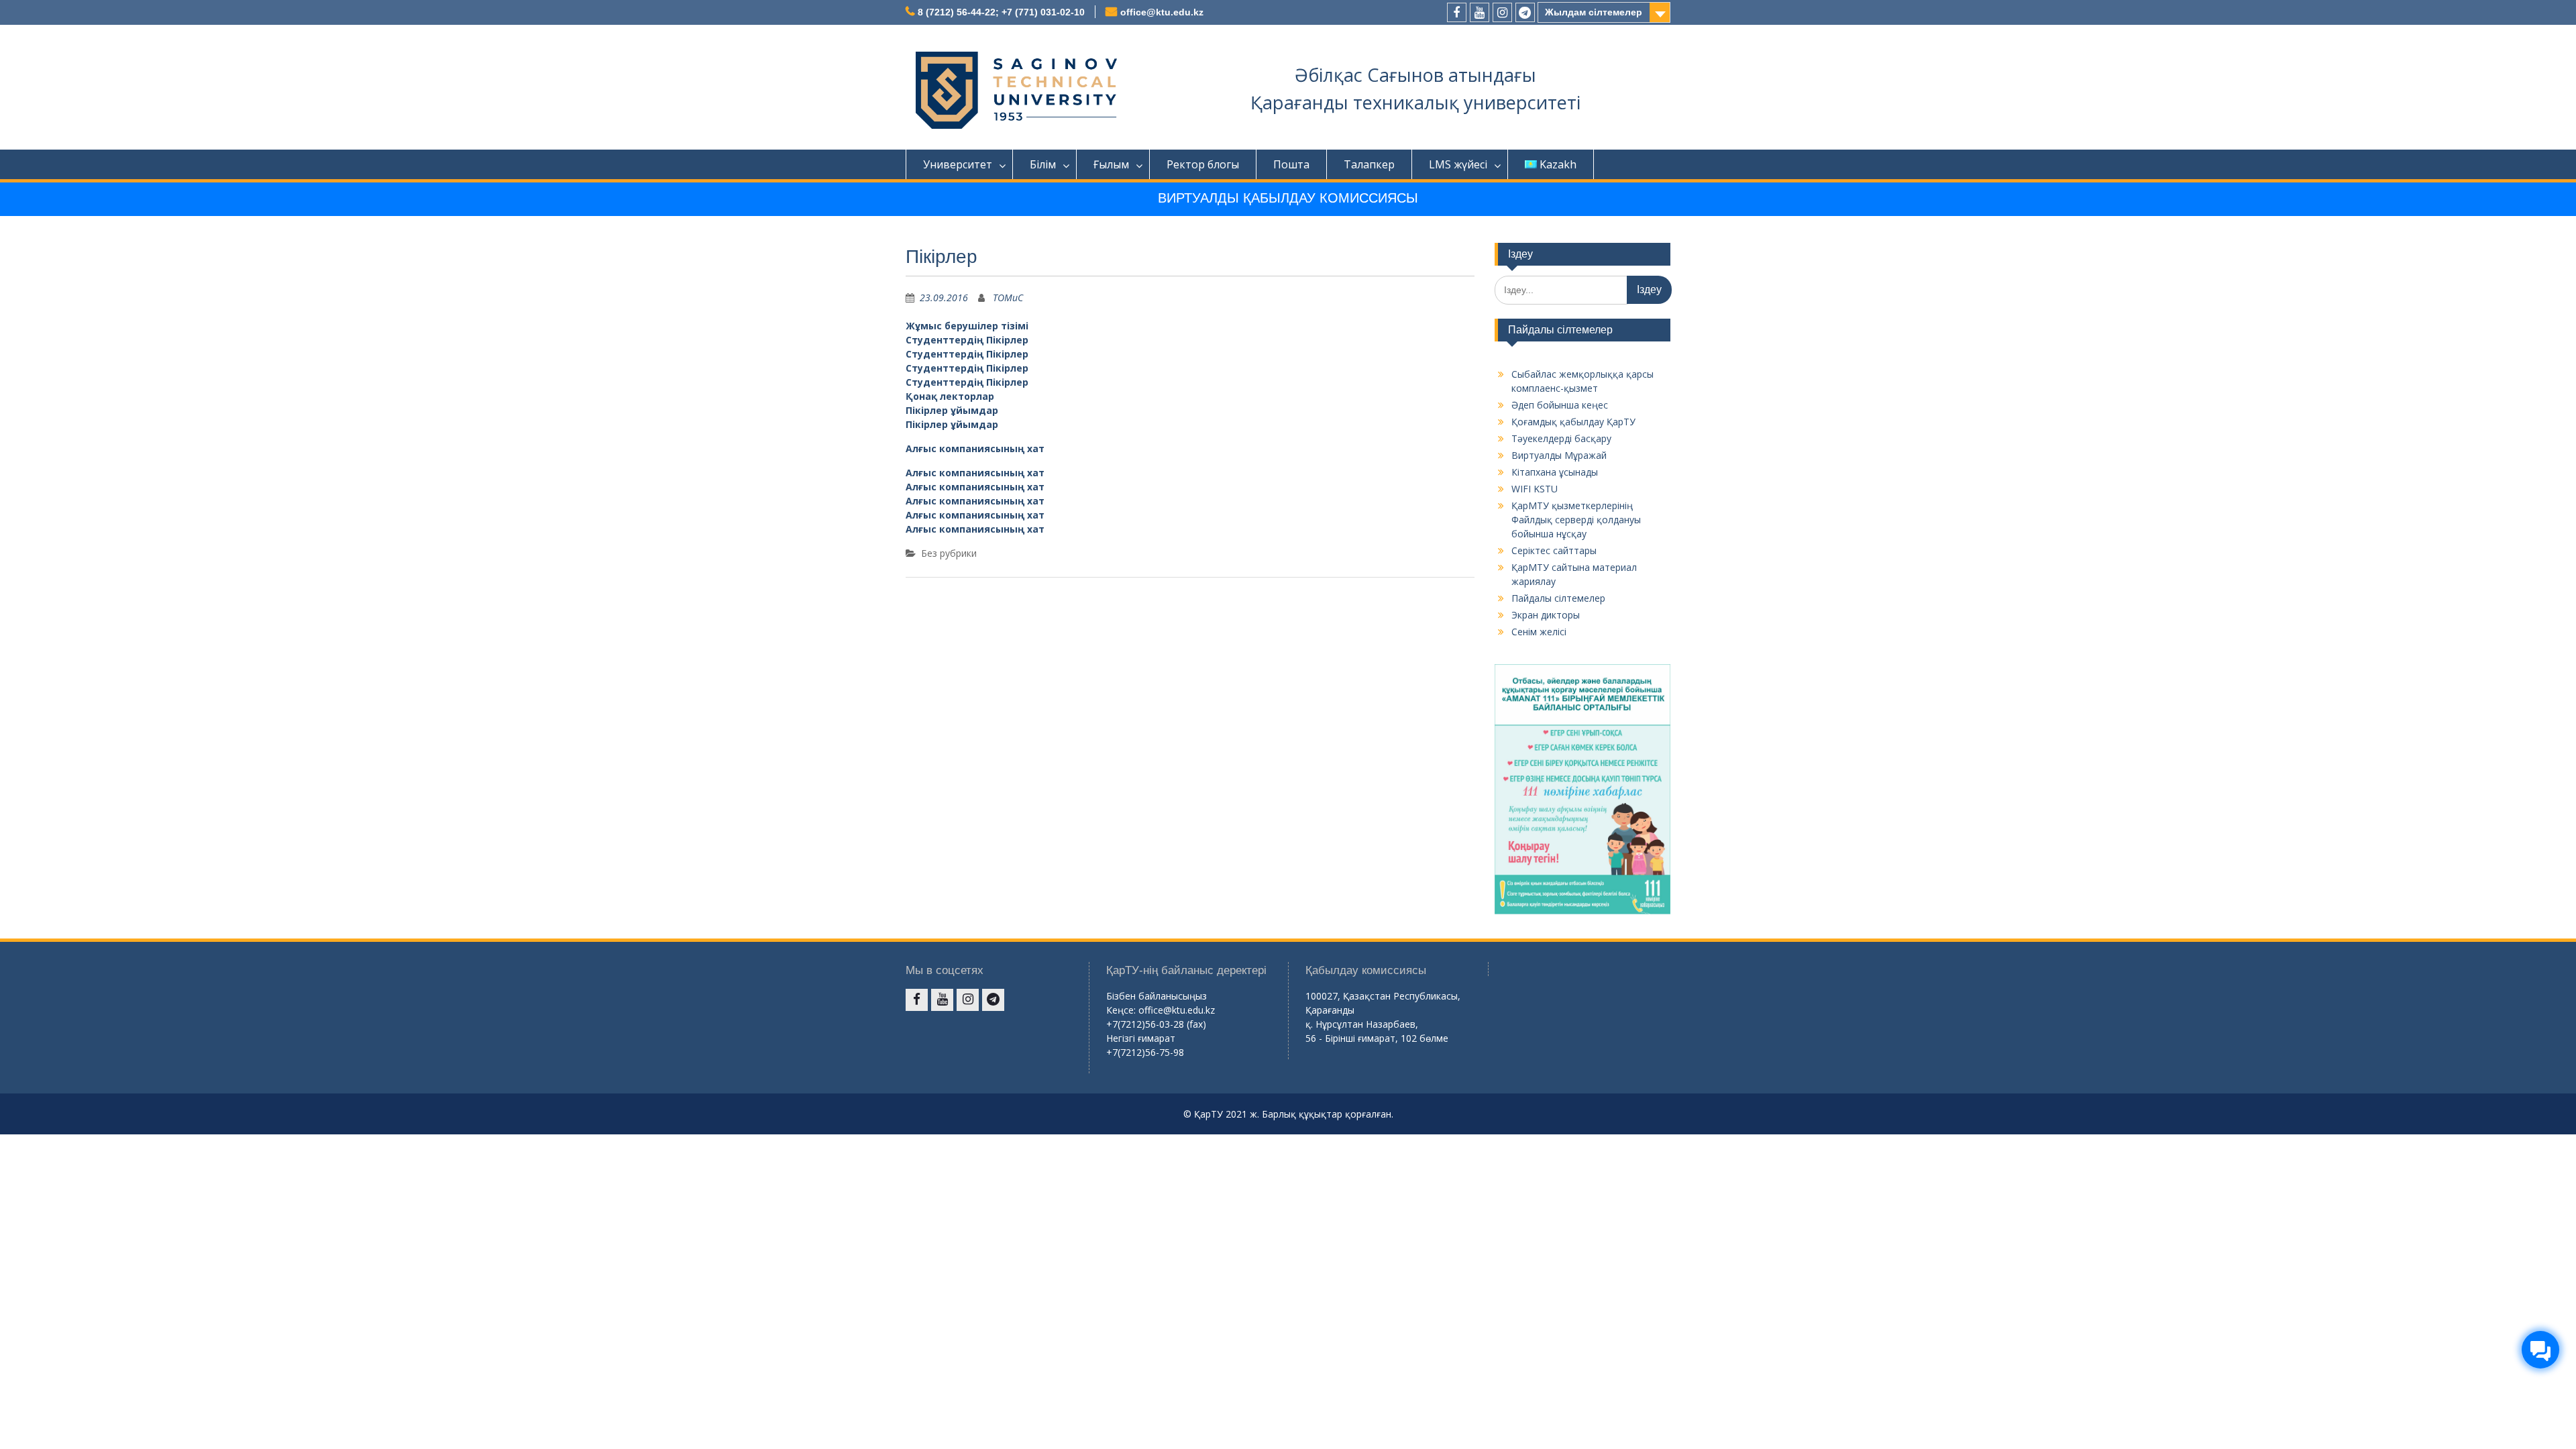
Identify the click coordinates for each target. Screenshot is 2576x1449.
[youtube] (1480, 12)
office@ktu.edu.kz (1162, 12)
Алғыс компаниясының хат (975, 448)
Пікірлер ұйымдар (952, 410)
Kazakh (1558, 164)
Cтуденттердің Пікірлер (967, 340)
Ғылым (1111, 164)
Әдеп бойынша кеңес (1560, 405)
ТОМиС (1008, 298)
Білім (1043, 164)
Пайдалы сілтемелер (1558, 598)
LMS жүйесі (1458, 164)
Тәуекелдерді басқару (1561, 438)
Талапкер (1369, 164)
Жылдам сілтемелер (1594, 12)
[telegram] (1525, 12)
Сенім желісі (1539, 632)
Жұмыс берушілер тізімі (967, 326)
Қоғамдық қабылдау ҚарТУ (1573, 422)
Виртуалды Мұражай (1559, 455)
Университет (958, 164)
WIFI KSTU (1535, 489)
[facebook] (1457, 12)
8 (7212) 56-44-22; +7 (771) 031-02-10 (1001, 12)
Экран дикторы (1546, 615)
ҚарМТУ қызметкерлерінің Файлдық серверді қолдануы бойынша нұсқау (1576, 520)
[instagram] (1502, 12)
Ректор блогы (1203, 164)
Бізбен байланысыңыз (1157, 996)
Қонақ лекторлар (950, 396)
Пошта (1291, 164)
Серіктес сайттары (1554, 550)
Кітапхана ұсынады (1555, 472)
